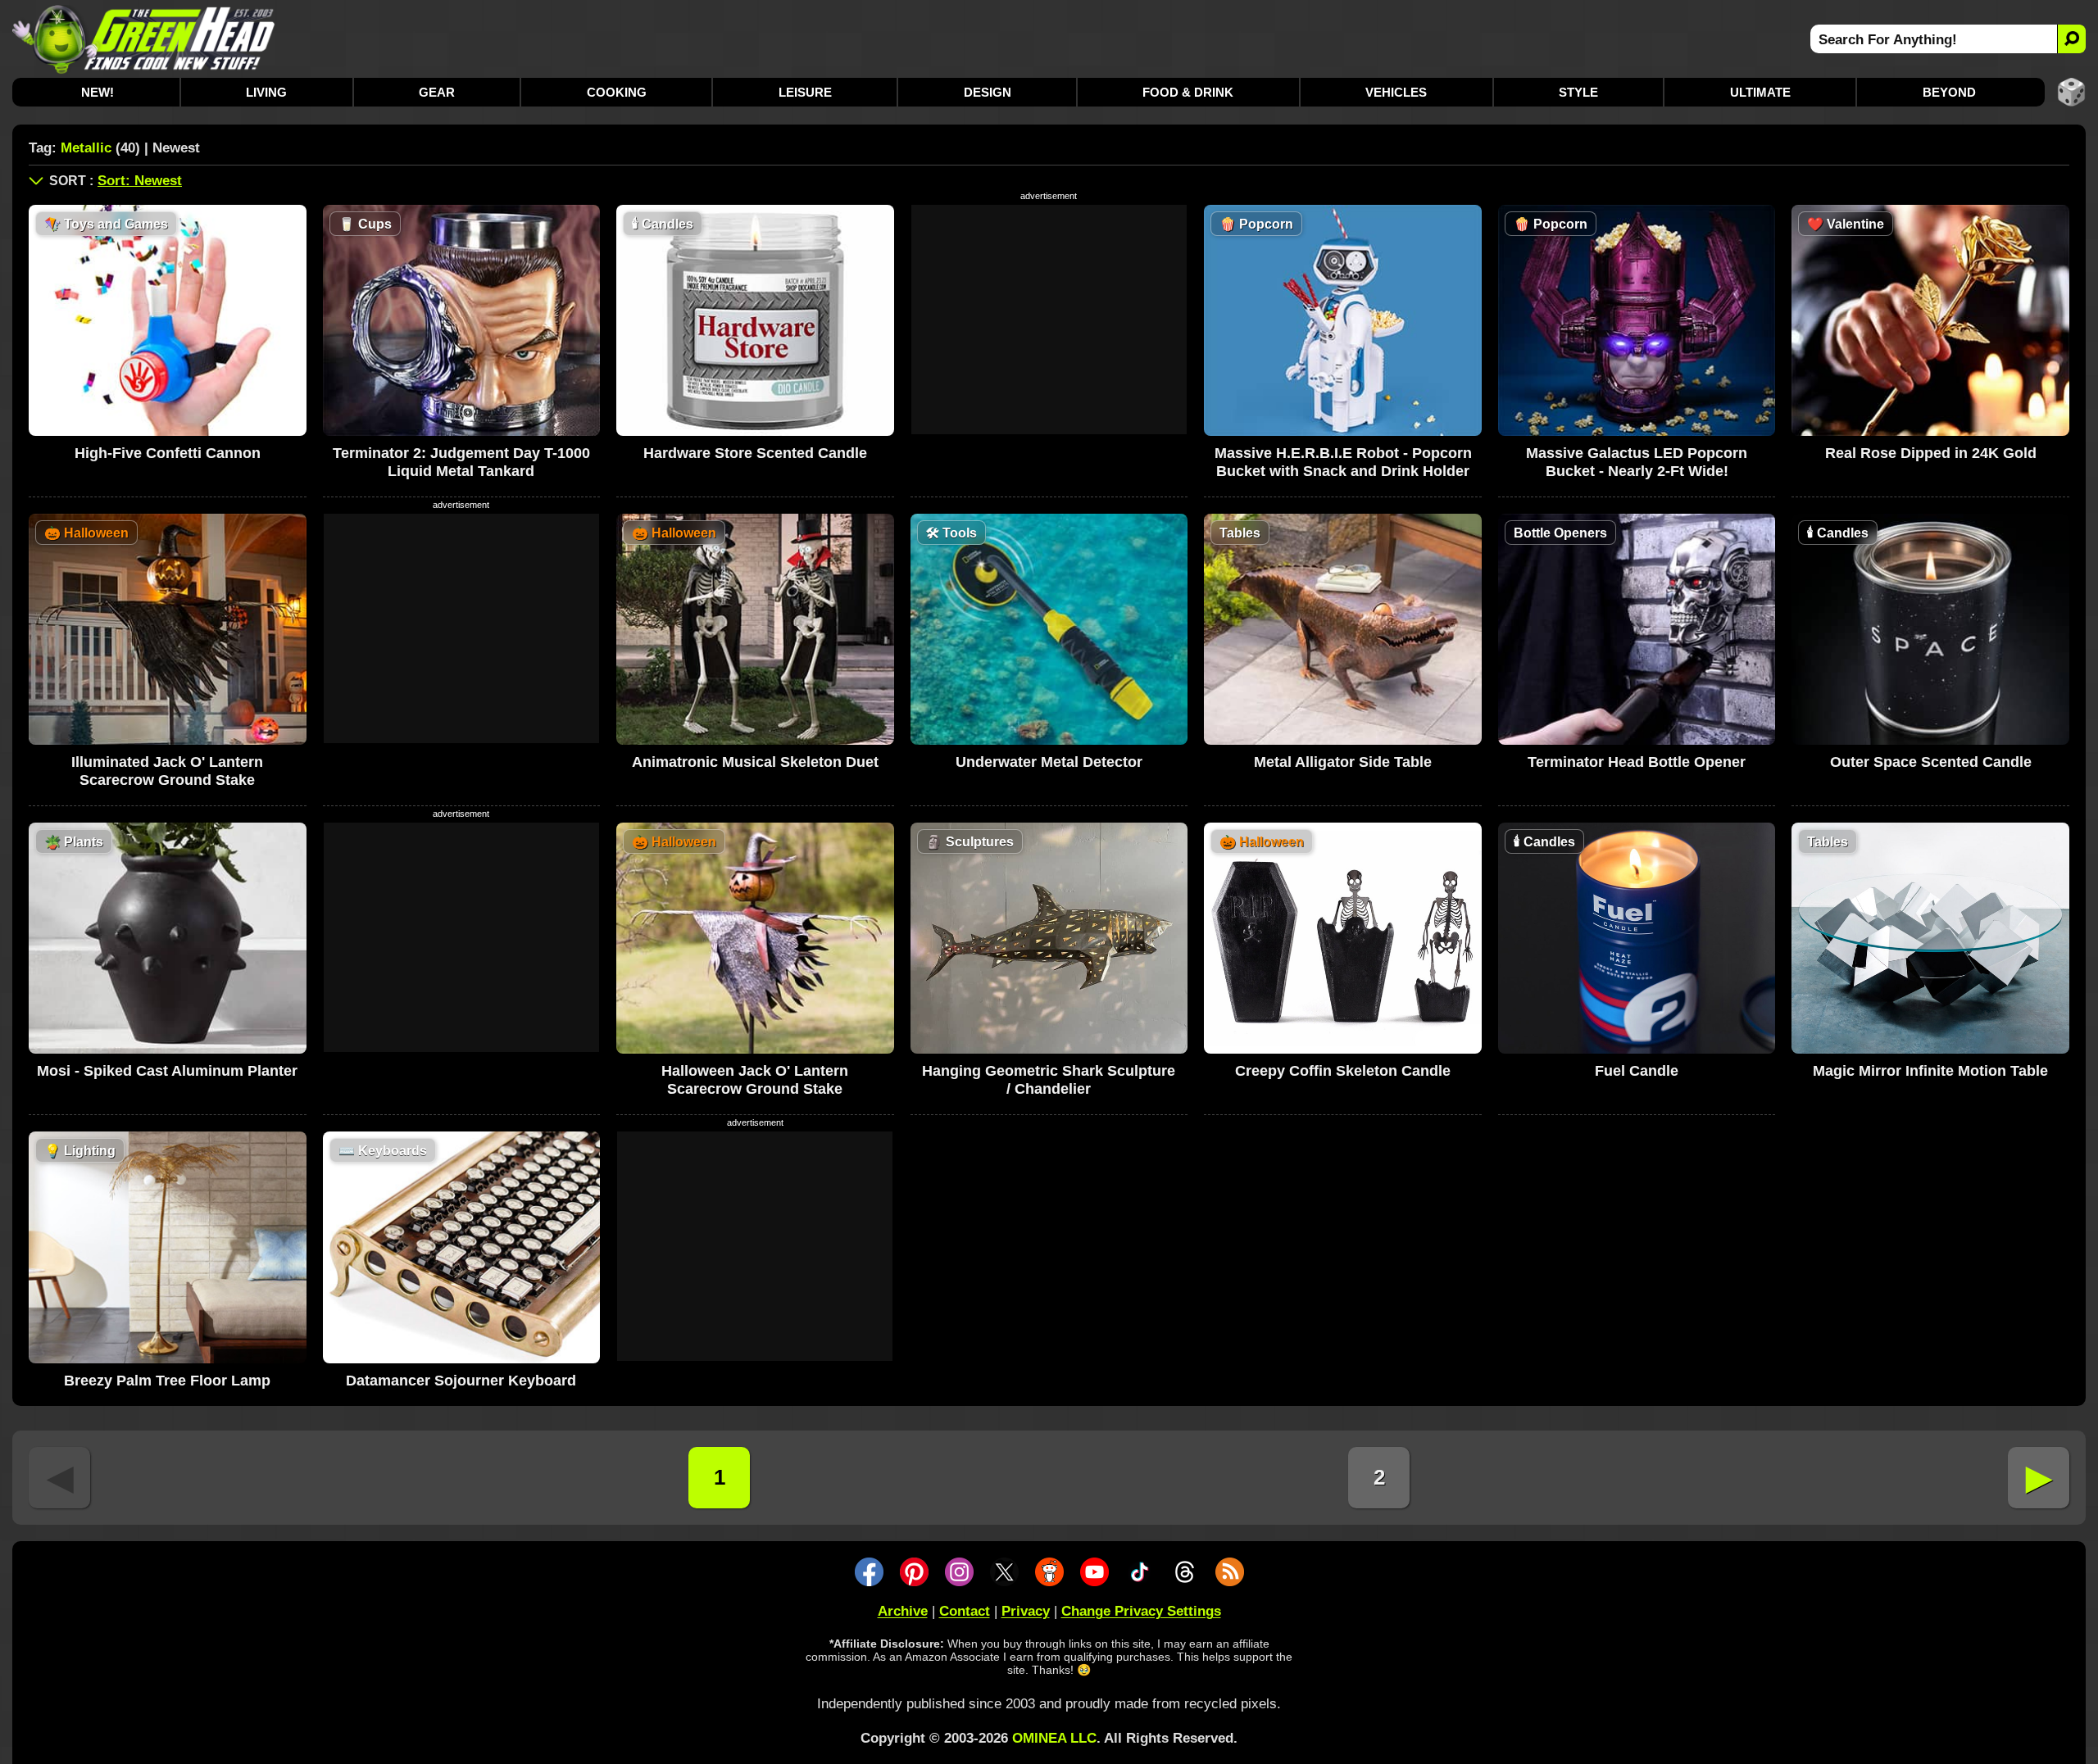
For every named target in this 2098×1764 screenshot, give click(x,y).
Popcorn (1256, 224)
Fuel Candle (1637, 1071)
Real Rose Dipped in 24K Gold (1931, 453)
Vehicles (1396, 92)
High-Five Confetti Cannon (168, 453)
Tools (951, 533)
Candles (663, 224)
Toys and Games (106, 224)
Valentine (1846, 224)
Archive (903, 1611)
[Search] (2071, 39)
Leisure (805, 92)
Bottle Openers (1560, 533)
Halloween (86, 533)
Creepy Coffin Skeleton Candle (1343, 1071)
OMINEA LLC (1054, 1738)
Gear (437, 92)
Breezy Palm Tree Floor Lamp (167, 1381)
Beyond (1949, 92)
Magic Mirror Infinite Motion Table (1930, 1071)
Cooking (617, 92)
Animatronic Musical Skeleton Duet (755, 762)
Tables (1240, 533)
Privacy (1026, 1611)
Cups (365, 224)
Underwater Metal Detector (1049, 762)
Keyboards (383, 1151)
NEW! (98, 92)
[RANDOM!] (2071, 92)
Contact (965, 1611)
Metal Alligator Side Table (1343, 762)
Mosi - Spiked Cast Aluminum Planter (167, 1071)
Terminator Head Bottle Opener (1637, 762)
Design (988, 92)
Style (1578, 92)
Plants (74, 842)
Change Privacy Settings (1141, 1611)
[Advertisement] (1049, 320)
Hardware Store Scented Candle (755, 453)
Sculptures (970, 842)
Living (266, 92)
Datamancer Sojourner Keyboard (461, 1381)
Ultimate (1760, 92)
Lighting (80, 1151)
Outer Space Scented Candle (1931, 762)
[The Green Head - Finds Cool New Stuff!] (144, 39)
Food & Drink (1188, 92)
